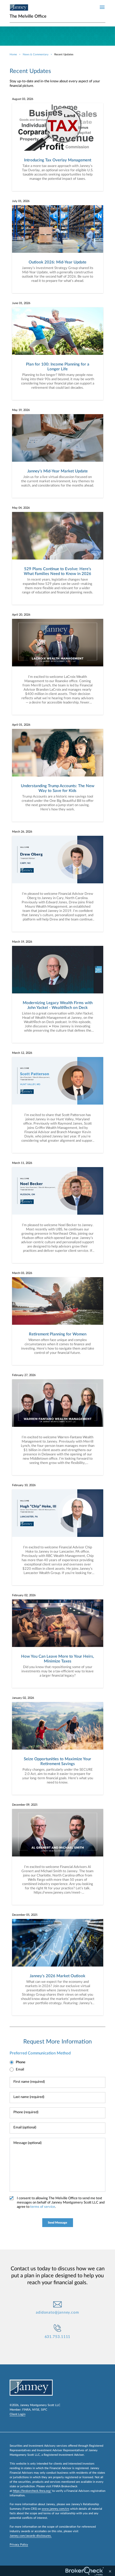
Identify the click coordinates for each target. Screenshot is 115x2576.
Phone (21, 2062)
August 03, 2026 (23, 99)
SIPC (44, 2410)
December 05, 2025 (25, 1915)
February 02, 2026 (24, 1595)
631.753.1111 (58, 2337)
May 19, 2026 (21, 410)
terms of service (43, 2207)
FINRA (26, 2410)
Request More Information (57, 2042)
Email (20, 2070)
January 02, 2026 (23, 1698)
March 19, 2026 (22, 942)
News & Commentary (36, 55)
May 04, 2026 (21, 508)
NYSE (36, 2410)
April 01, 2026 (21, 725)
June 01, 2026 (21, 303)
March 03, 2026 (22, 1273)
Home (13, 55)
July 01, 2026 (21, 201)
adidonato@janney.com (57, 2313)
